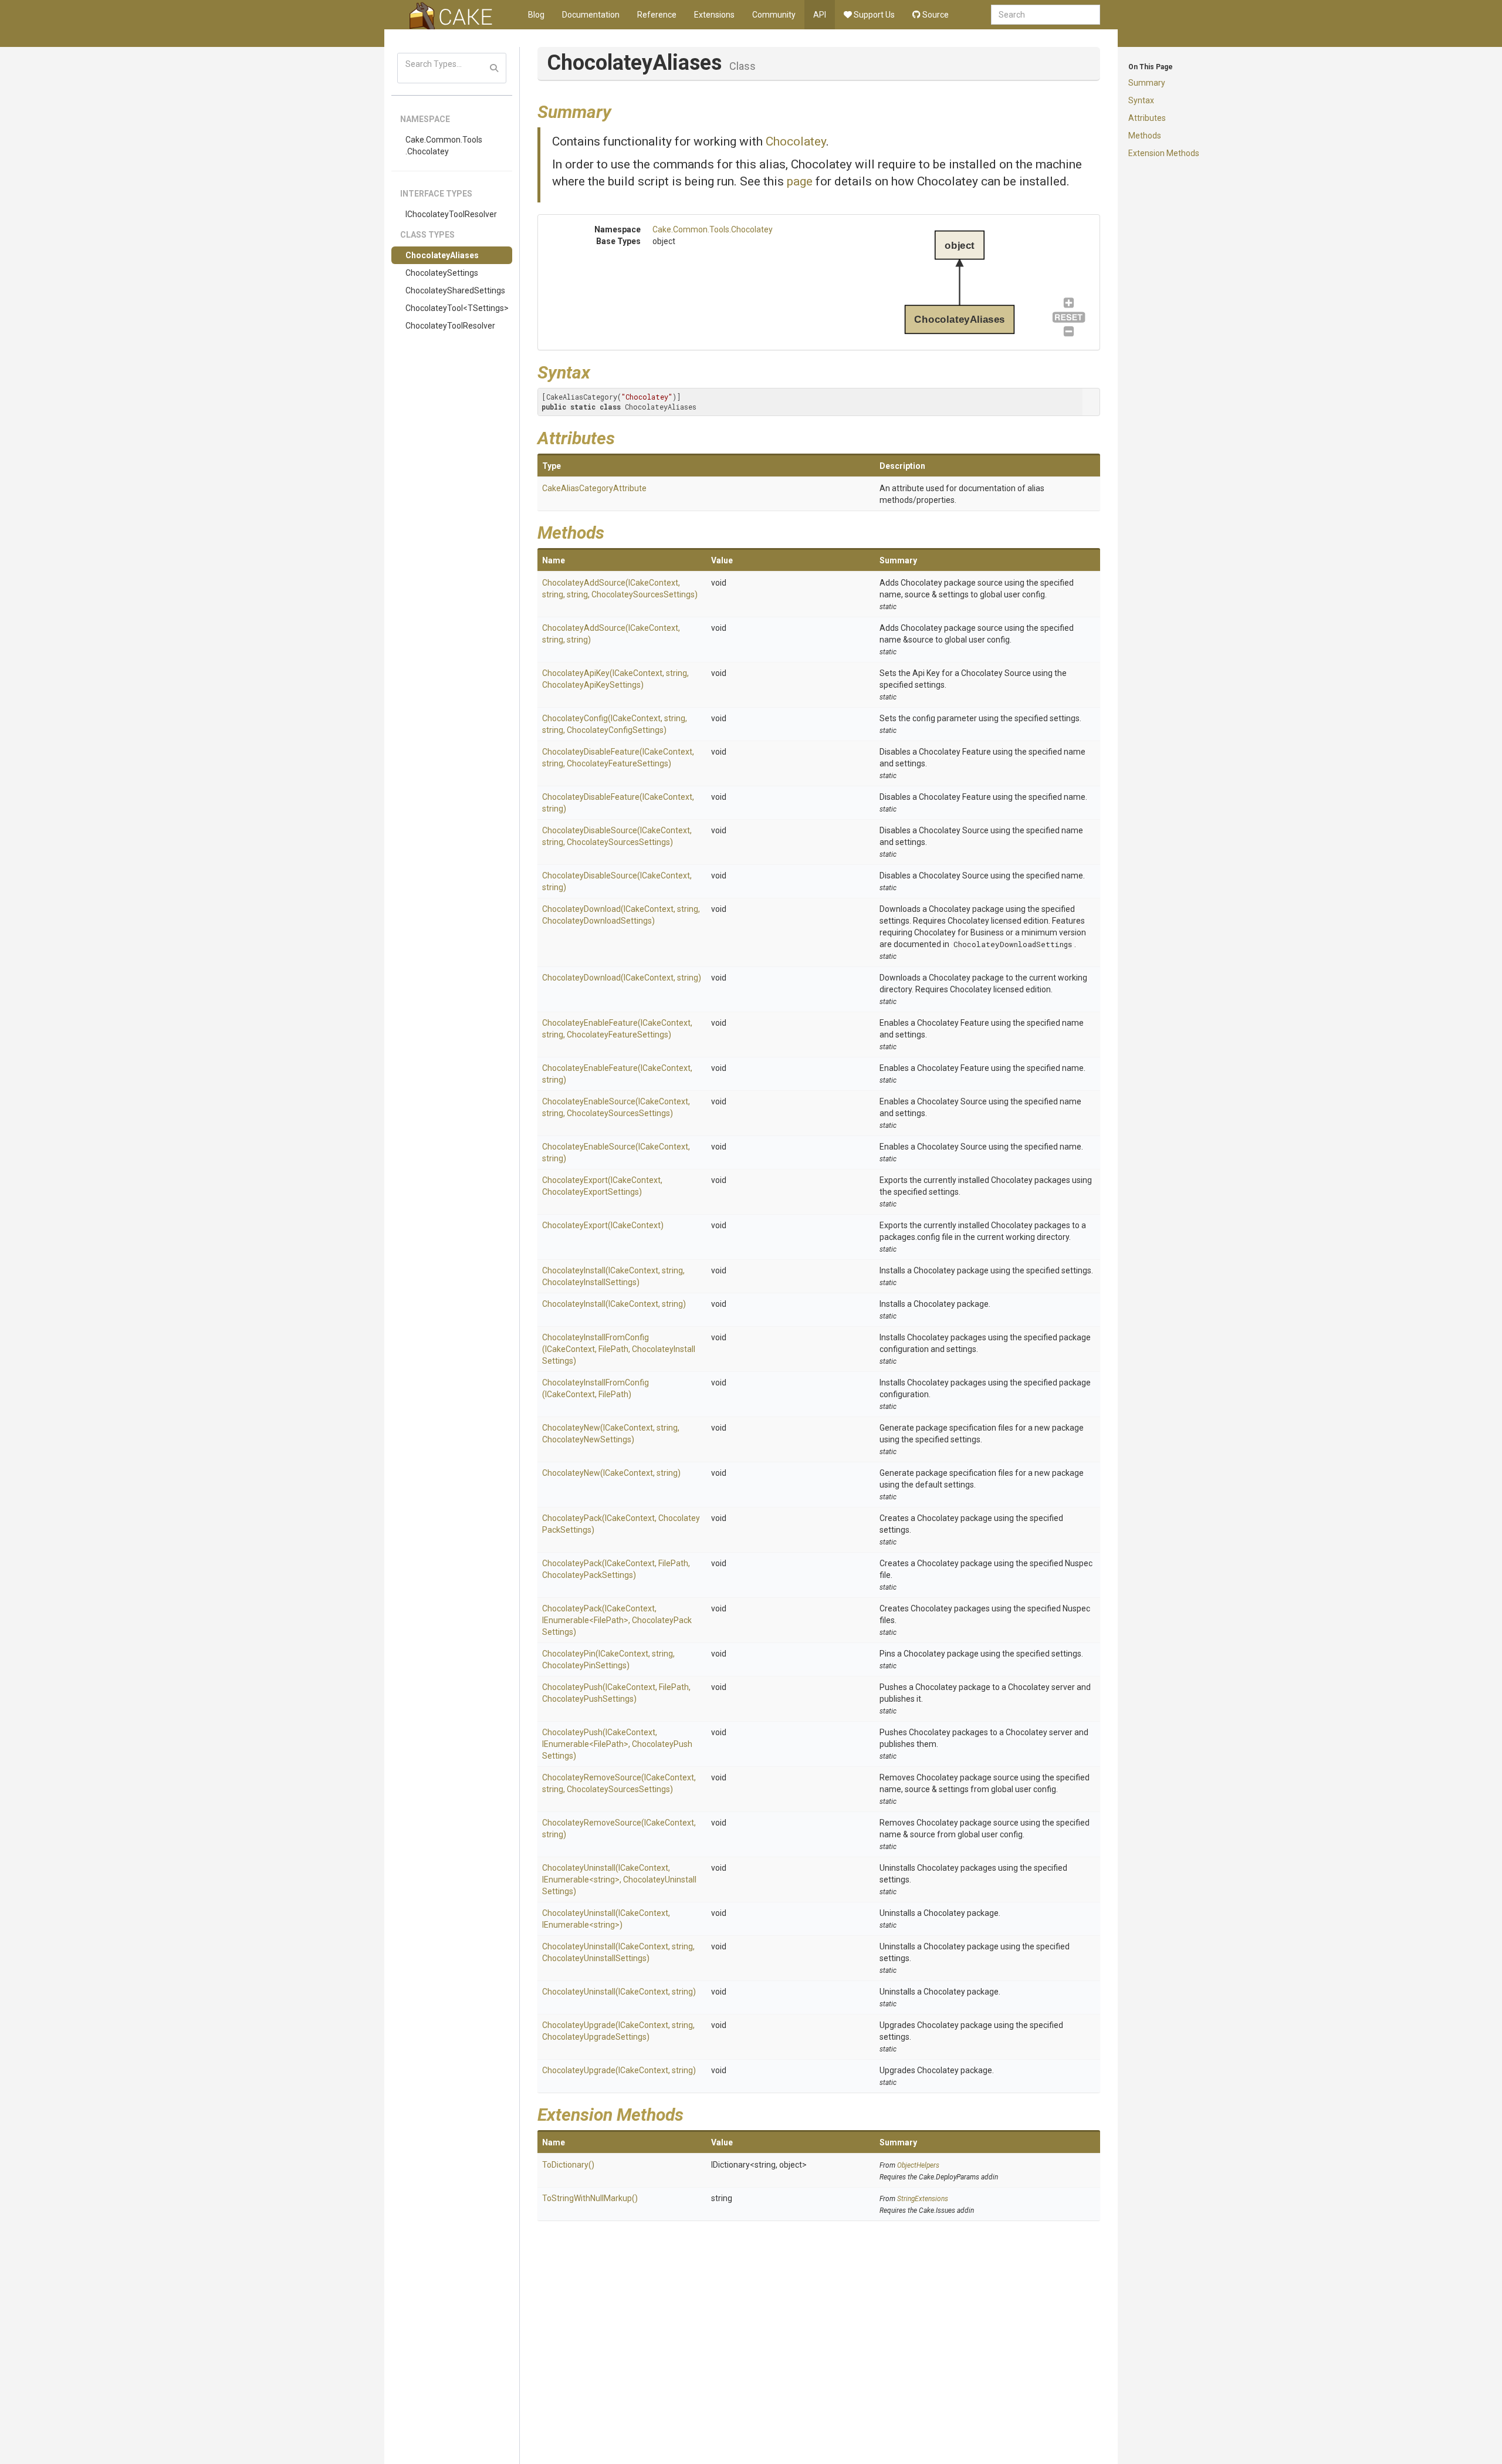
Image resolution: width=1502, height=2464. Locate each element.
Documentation (591, 15)
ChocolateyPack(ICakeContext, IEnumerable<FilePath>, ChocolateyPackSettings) (617, 1620)
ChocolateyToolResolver (450, 326)
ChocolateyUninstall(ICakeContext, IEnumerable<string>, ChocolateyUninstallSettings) (619, 1880)
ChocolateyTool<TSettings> (457, 308)
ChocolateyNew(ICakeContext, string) (611, 1473)
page (800, 181)
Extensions (714, 15)
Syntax (1141, 100)
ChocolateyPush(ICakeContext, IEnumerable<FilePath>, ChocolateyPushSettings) (617, 1744)
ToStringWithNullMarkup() (590, 2198)
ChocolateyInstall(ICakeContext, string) (614, 1304)
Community (774, 15)
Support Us (873, 15)
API (820, 15)
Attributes (1147, 118)
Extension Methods (1164, 153)
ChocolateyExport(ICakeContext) (603, 1225)
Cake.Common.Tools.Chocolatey (444, 146)
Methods (1145, 136)
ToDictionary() (568, 2165)
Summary (1147, 83)
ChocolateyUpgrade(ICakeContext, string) (619, 2070)
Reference (657, 15)
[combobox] (1046, 15)
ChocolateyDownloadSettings (1013, 944)
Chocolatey (796, 141)
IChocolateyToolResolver (451, 214)
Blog (536, 15)
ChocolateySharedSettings (455, 290)
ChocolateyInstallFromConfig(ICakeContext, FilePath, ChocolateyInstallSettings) (619, 1349)
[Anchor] (620, 110)
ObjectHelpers (918, 2165)
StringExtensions (923, 2199)
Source (935, 15)
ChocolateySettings (442, 273)
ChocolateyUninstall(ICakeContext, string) (619, 1992)
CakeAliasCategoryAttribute (594, 488)
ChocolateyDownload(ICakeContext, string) (622, 978)
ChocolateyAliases (442, 255)
